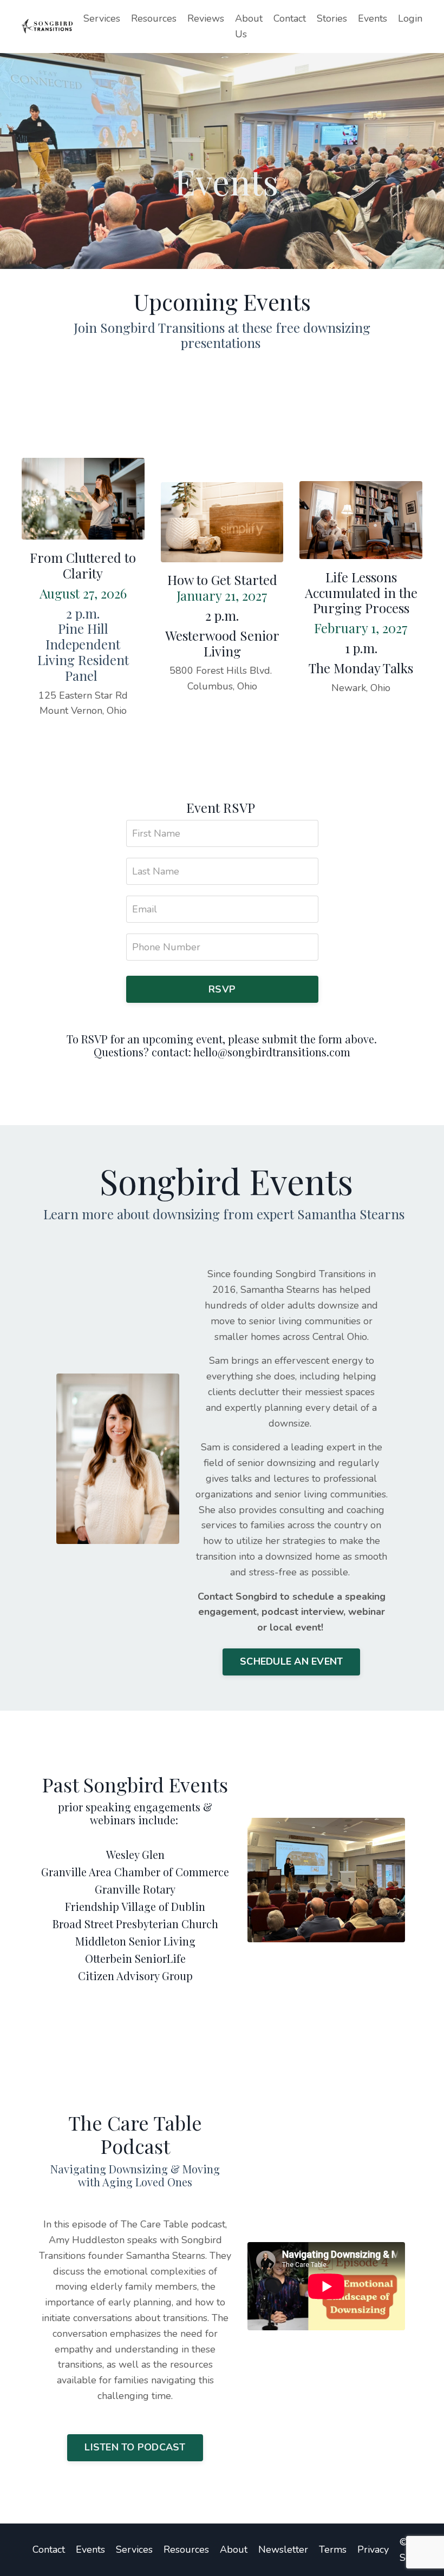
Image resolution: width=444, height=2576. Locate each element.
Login (410, 18)
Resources (154, 18)
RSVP (222, 989)
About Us (249, 26)
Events (373, 18)
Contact (290, 18)
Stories (332, 18)
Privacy (373, 2549)
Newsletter (283, 2549)
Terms (333, 2549)
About (234, 2549)
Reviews (206, 18)
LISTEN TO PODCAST (135, 2447)
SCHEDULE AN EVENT (291, 1661)
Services (102, 18)
